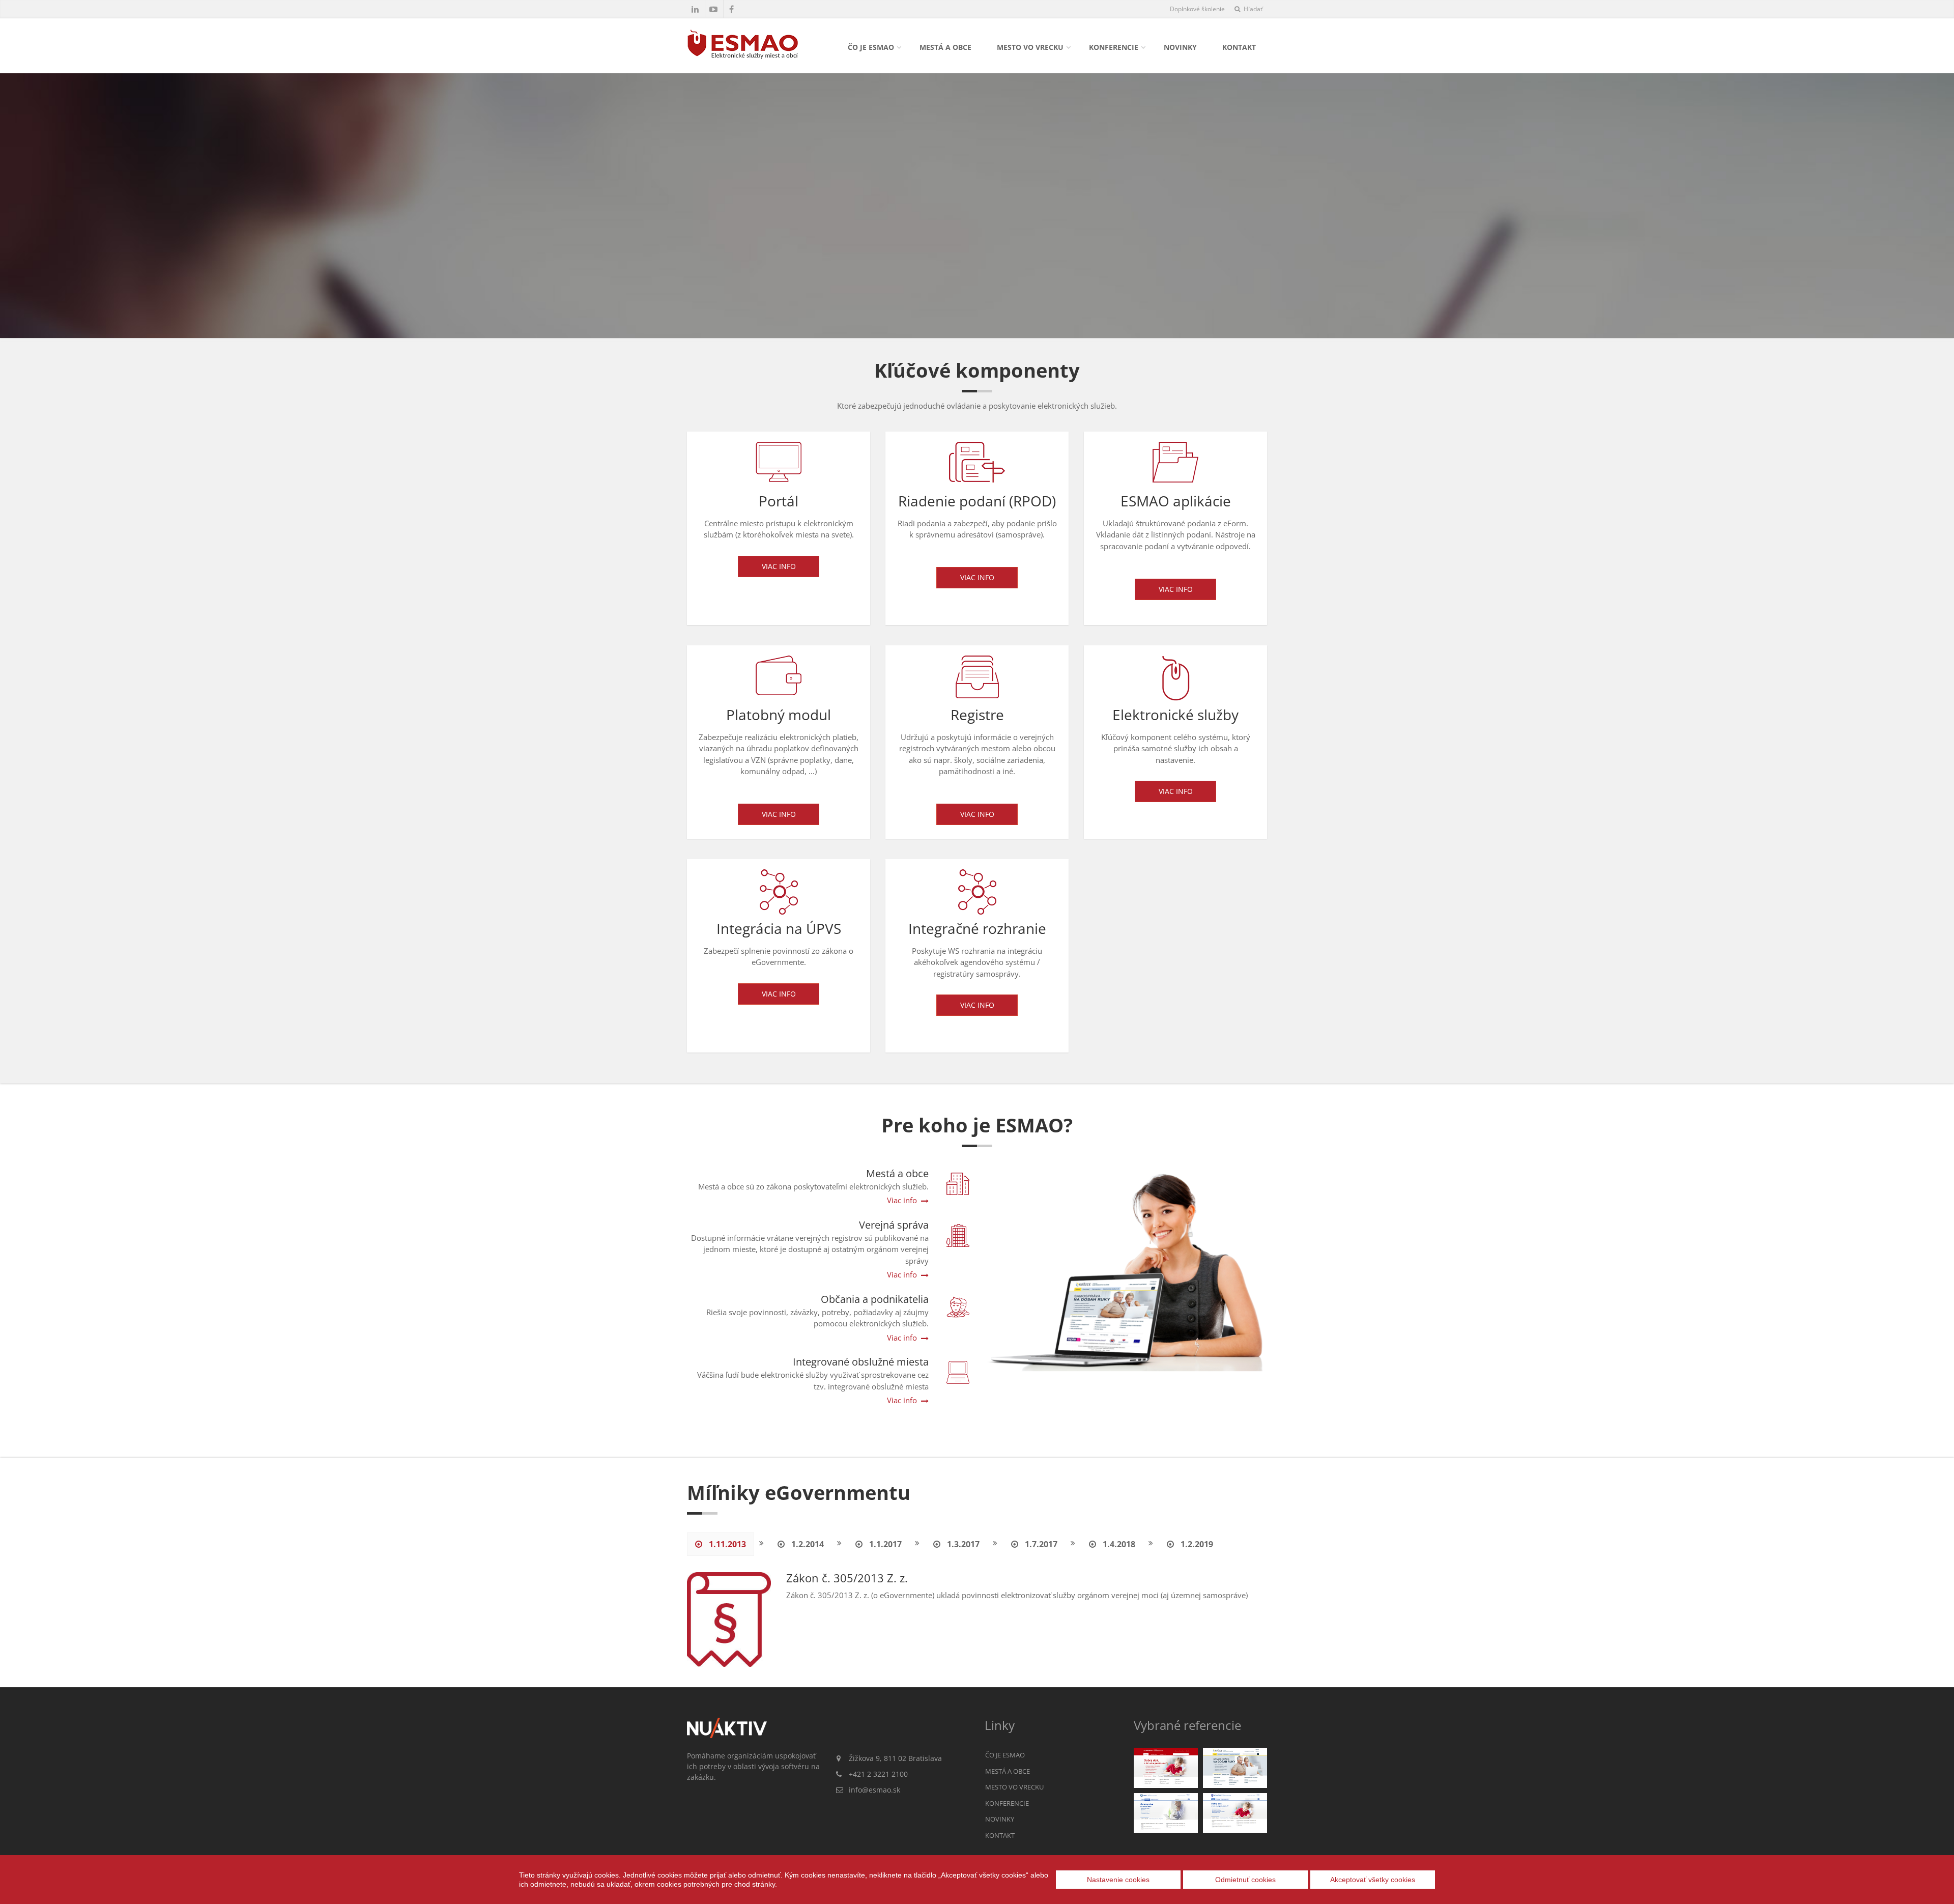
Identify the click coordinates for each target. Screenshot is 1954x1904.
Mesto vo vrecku (1030, 47)
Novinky (1180, 47)
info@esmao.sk (874, 1790)
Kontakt (1239, 47)
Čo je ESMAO (871, 47)
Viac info (779, 566)
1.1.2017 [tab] (884, 1544)
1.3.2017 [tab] (962, 1544)
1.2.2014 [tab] (807, 1544)
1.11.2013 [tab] (726, 1544)
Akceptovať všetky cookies (1373, 1880)
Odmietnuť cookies (1245, 1880)
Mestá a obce (945, 47)
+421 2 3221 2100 (878, 1774)
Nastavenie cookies (1118, 1880)
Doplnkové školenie (1197, 9)
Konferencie (1114, 47)
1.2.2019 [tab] (1196, 1544)
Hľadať (1252, 9)
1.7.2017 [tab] (1040, 1544)
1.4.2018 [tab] (1118, 1544)
